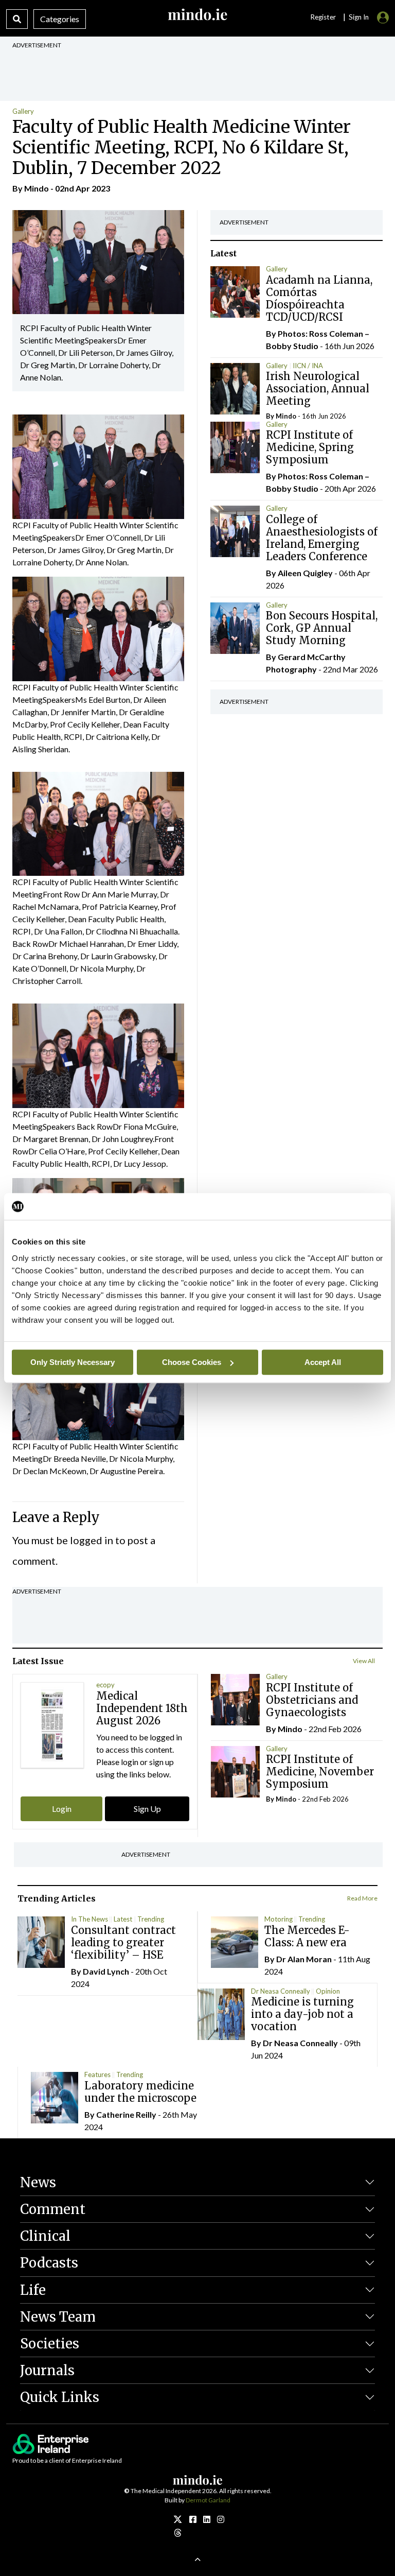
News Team (58, 2317)
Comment (53, 2209)
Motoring (279, 1919)
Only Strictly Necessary (73, 1362)
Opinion (328, 1991)
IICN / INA (308, 366)
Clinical (45, 2236)
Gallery (23, 111)
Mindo (37, 188)
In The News (89, 1919)
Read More (362, 1898)
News (38, 2182)
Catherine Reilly (126, 2114)
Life (33, 2290)
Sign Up (147, 1809)
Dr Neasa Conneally (281, 1991)
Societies (50, 2344)
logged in (92, 1540)
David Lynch (106, 1971)
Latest (123, 1919)
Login (62, 1809)
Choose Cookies (192, 1362)
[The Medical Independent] (221, 2519)
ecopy (105, 1685)
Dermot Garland (208, 2500)
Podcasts (49, 2263)
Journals (47, 2370)
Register (323, 17)
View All (364, 1661)
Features (97, 2074)
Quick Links (60, 2397)
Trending (151, 1919)
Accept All (323, 1362)
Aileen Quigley (305, 573)
